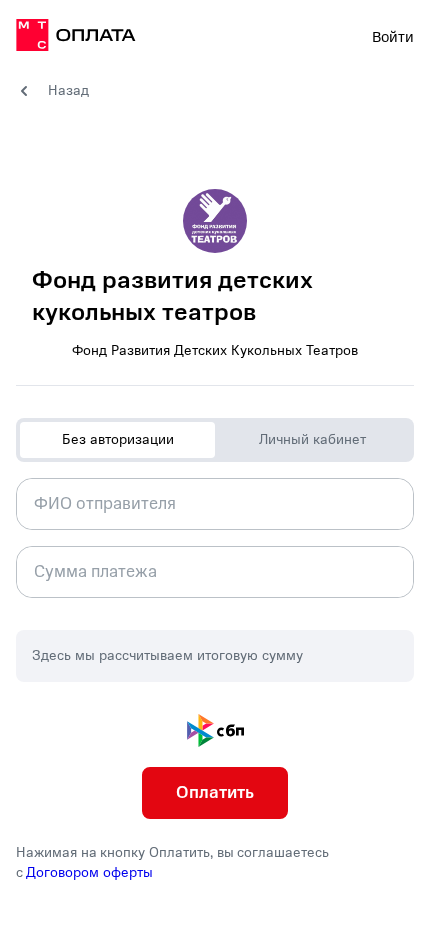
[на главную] (76, 38)
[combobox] (215, 504)
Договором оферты (89, 872)
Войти (393, 37)
